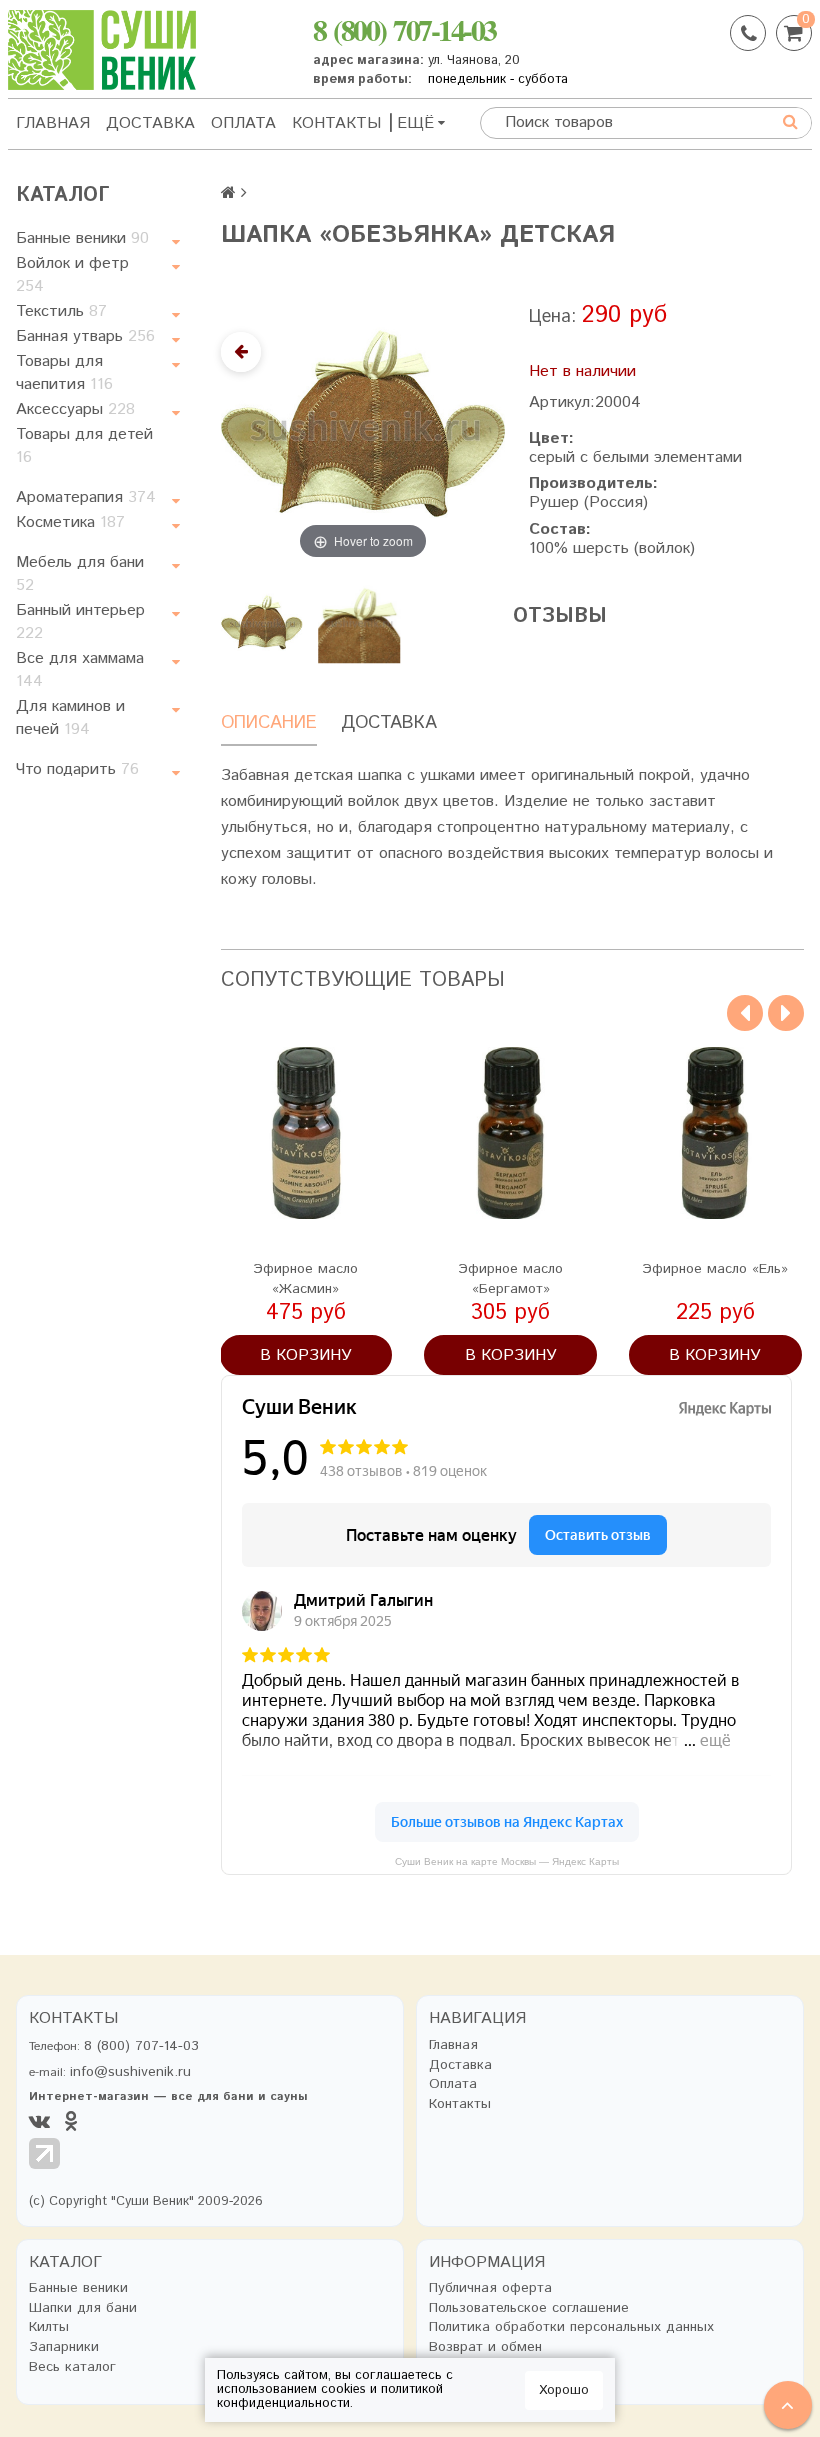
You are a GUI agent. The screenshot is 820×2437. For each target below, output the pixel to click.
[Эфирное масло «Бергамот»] (510, 1133)
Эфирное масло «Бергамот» (510, 1279)
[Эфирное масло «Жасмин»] (306, 1133)
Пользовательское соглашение (529, 2308)
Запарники (64, 2347)
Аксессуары (75, 409)
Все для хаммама (80, 670)
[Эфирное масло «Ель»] (715, 1133)
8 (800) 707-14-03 (404, 29)
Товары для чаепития (64, 373)
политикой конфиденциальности (330, 2396)
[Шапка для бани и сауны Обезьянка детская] (360, 622)
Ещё (415, 123)
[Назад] (241, 352)
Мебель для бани (80, 574)
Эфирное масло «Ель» (715, 1269)
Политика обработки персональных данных (571, 2327)
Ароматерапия (86, 497)
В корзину (306, 1355)
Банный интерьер (80, 622)
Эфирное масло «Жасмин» (305, 1279)
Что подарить (77, 769)
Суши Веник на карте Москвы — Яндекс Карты (507, 1861)
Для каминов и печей (70, 718)
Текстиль (61, 311)
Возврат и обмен (485, 2347)
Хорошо (564, 2390)
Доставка (150, 123)
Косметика (70, 522)
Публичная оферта (490, 2288)
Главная (53, 123)
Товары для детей (84, 446)
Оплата (243, 123)
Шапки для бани (83, 2308)
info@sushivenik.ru (130, 2072)
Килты (49, 2327)
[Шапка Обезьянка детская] (262, 622)
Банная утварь (85, 336)
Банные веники (82, 238)
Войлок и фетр (72, 275)
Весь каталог (72, 2367)
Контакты (336, 123)
